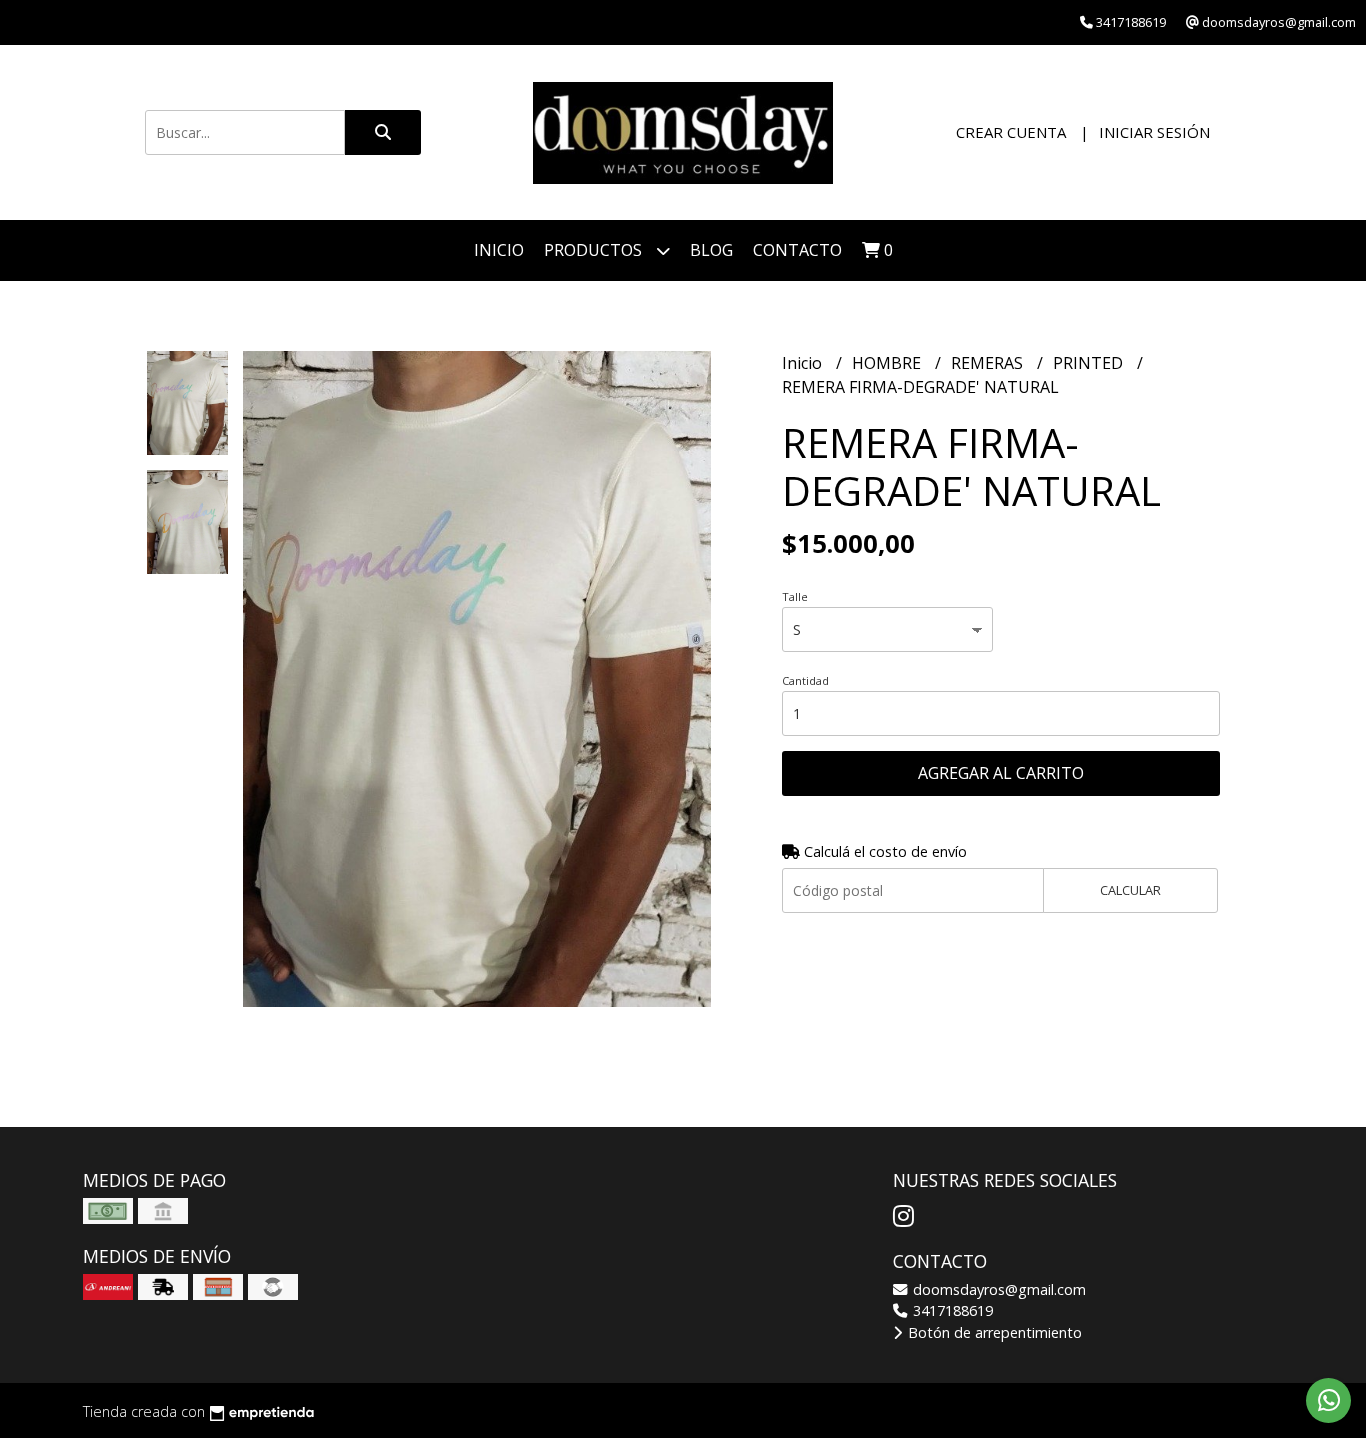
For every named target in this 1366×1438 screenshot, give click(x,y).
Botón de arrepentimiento (993, 1332)
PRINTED (1090, 363)
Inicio (499, 250)
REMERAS (989, 363)
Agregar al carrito (1001, 773)
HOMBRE (888, 363)
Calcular (1130, 890)
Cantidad (805, 680)
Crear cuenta (1011, 132)
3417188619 (951, 1310)
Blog (711, 250)
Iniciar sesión (1154, 132)
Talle (795, 596)
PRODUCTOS (595, 250)
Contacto (797, 250)
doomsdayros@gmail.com (997, 1289)
